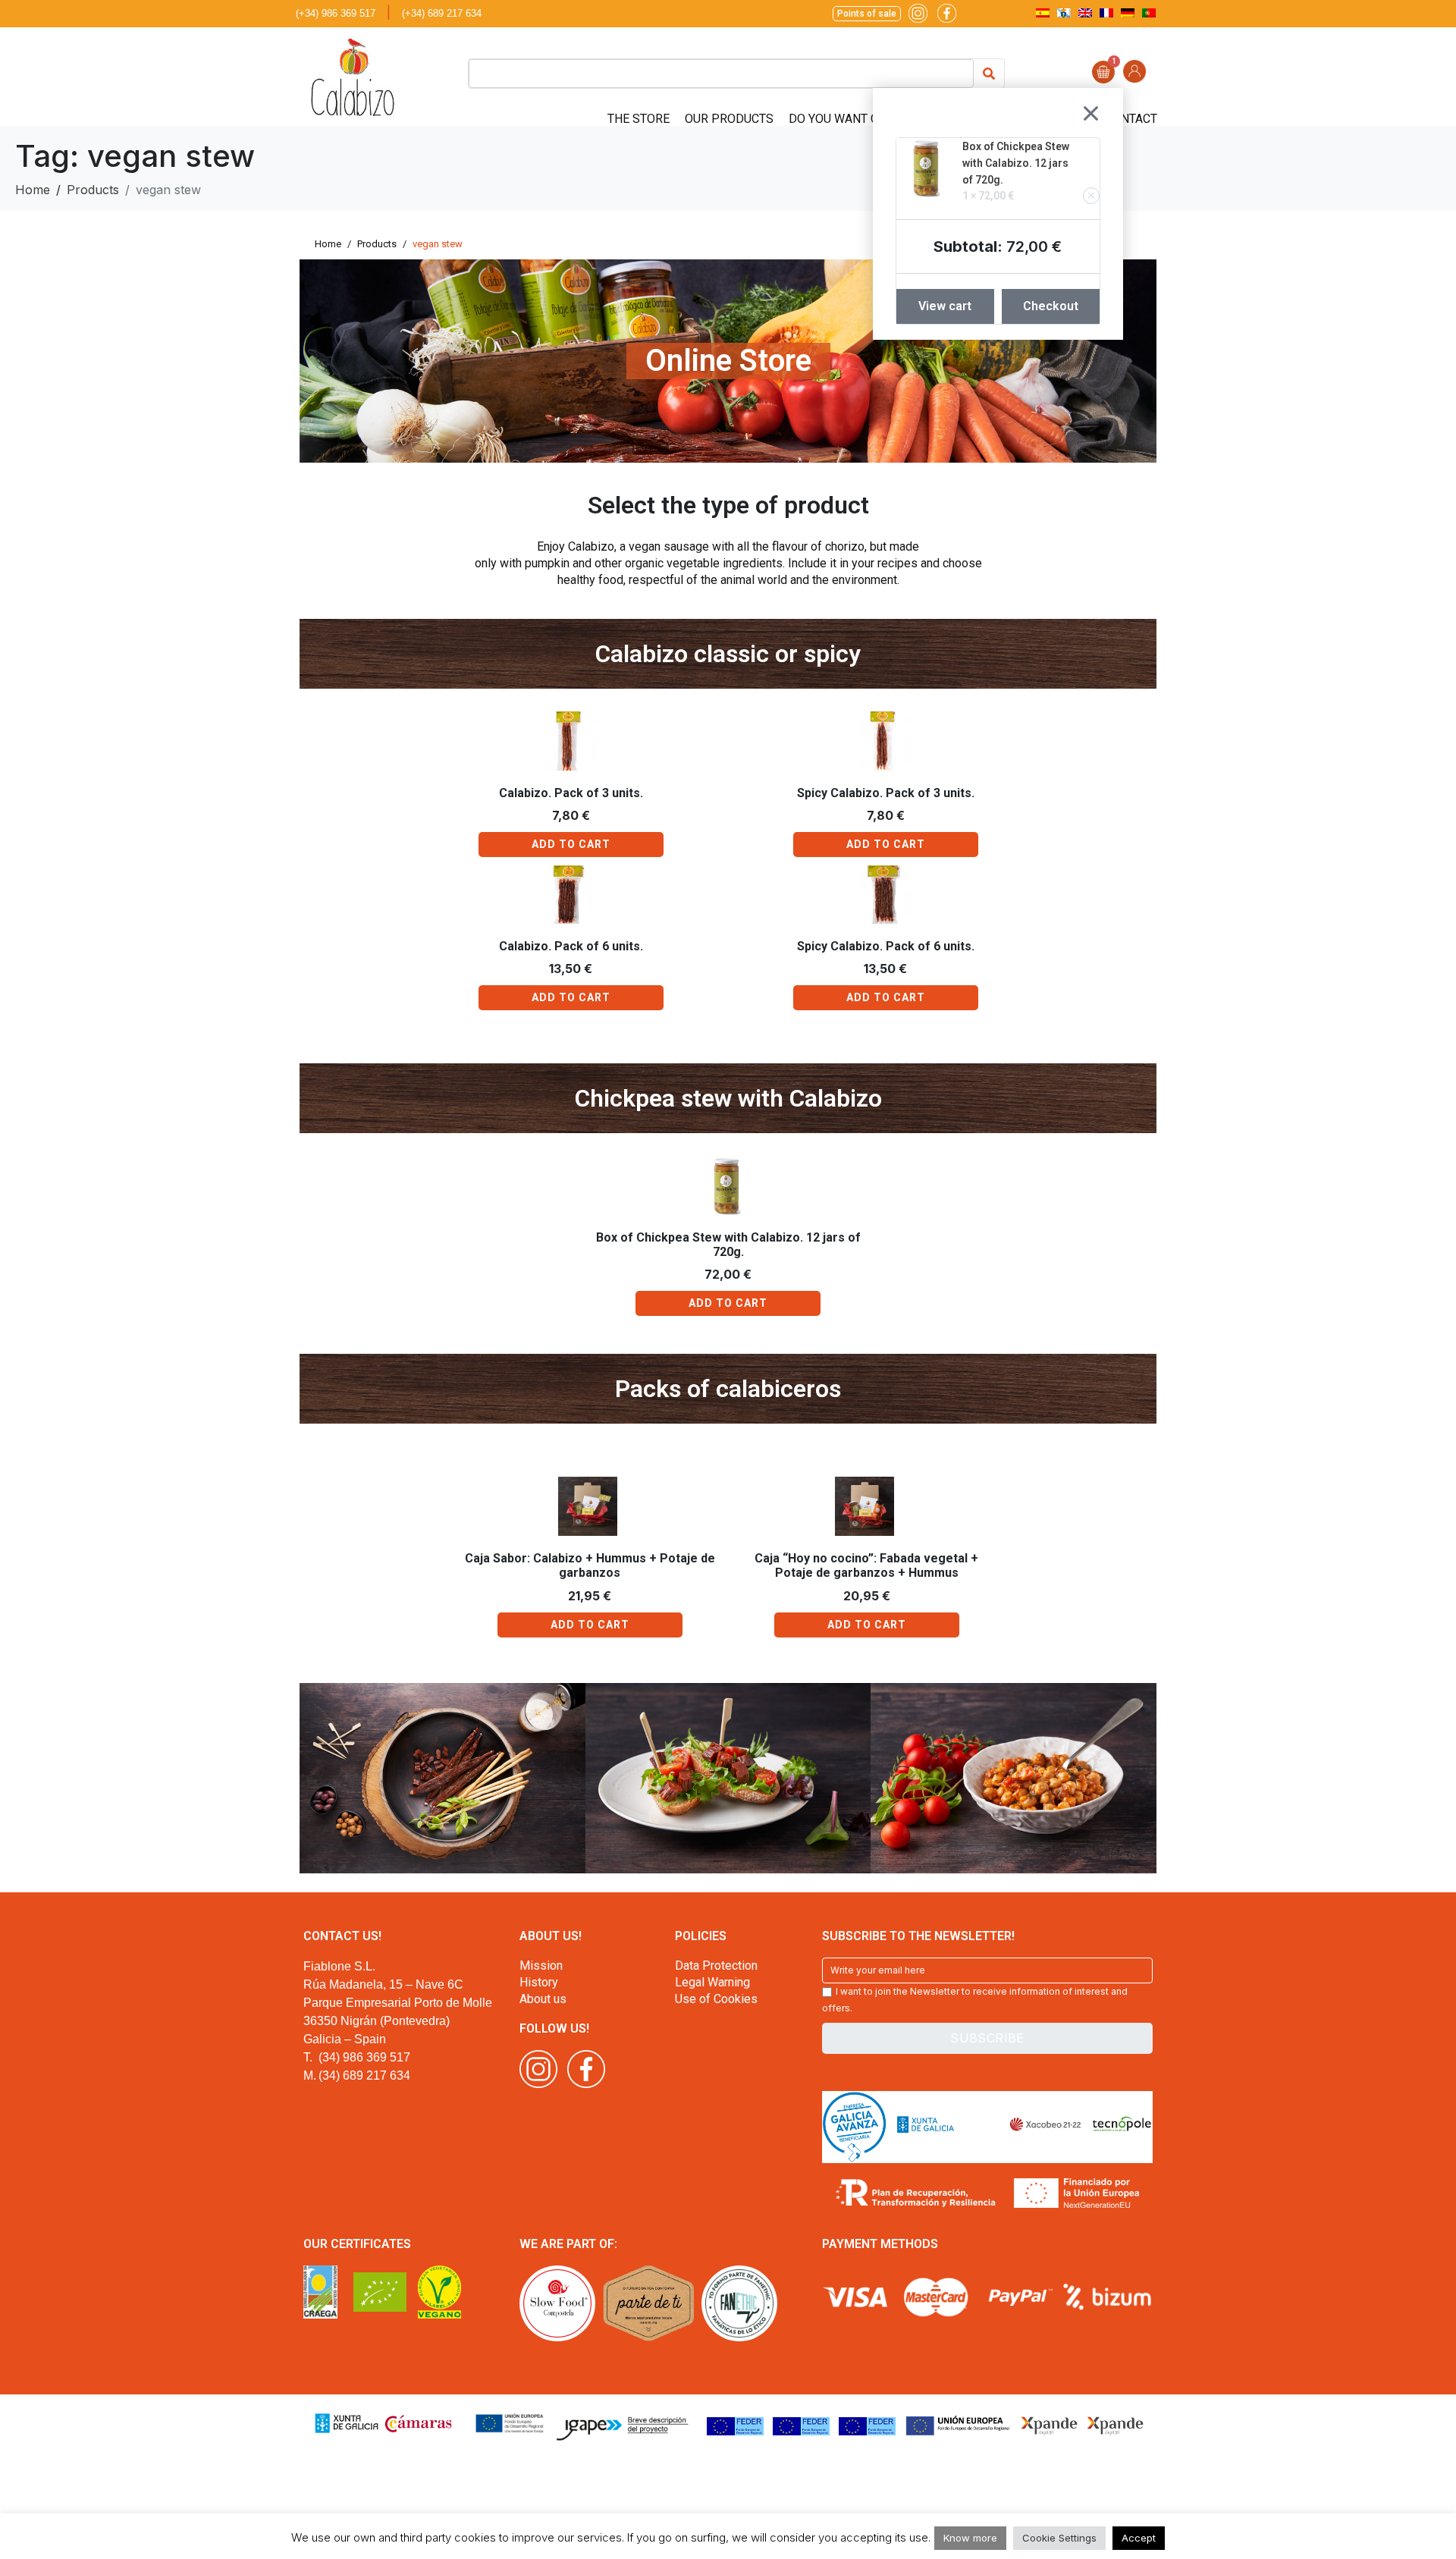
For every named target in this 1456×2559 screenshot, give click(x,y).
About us (543, 1999)
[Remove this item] (1091, 196)
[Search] (989, 74)
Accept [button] (1139, 2538)
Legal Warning (712, 1982)
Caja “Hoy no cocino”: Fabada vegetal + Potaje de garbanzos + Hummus (866, 1565)
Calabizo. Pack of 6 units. (571, 946)
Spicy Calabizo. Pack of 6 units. (886, 946)
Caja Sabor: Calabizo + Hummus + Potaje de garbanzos (590, 1565)
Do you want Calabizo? (861, 119)
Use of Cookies (716, 1999)
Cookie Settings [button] (1059, 2538)
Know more (970, 2538)
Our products (729, 119)
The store (639, 119)
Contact (1131, 119)
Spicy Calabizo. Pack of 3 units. (886, 793)
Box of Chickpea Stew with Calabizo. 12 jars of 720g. (1016, 163)
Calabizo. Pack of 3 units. (571, 793)
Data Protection (716, 1966)
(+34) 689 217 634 (442, 13)
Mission (541, 1966)
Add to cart (571, 844)
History (539, 1982)
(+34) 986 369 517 (336, 13)
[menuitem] (1043, 13)
